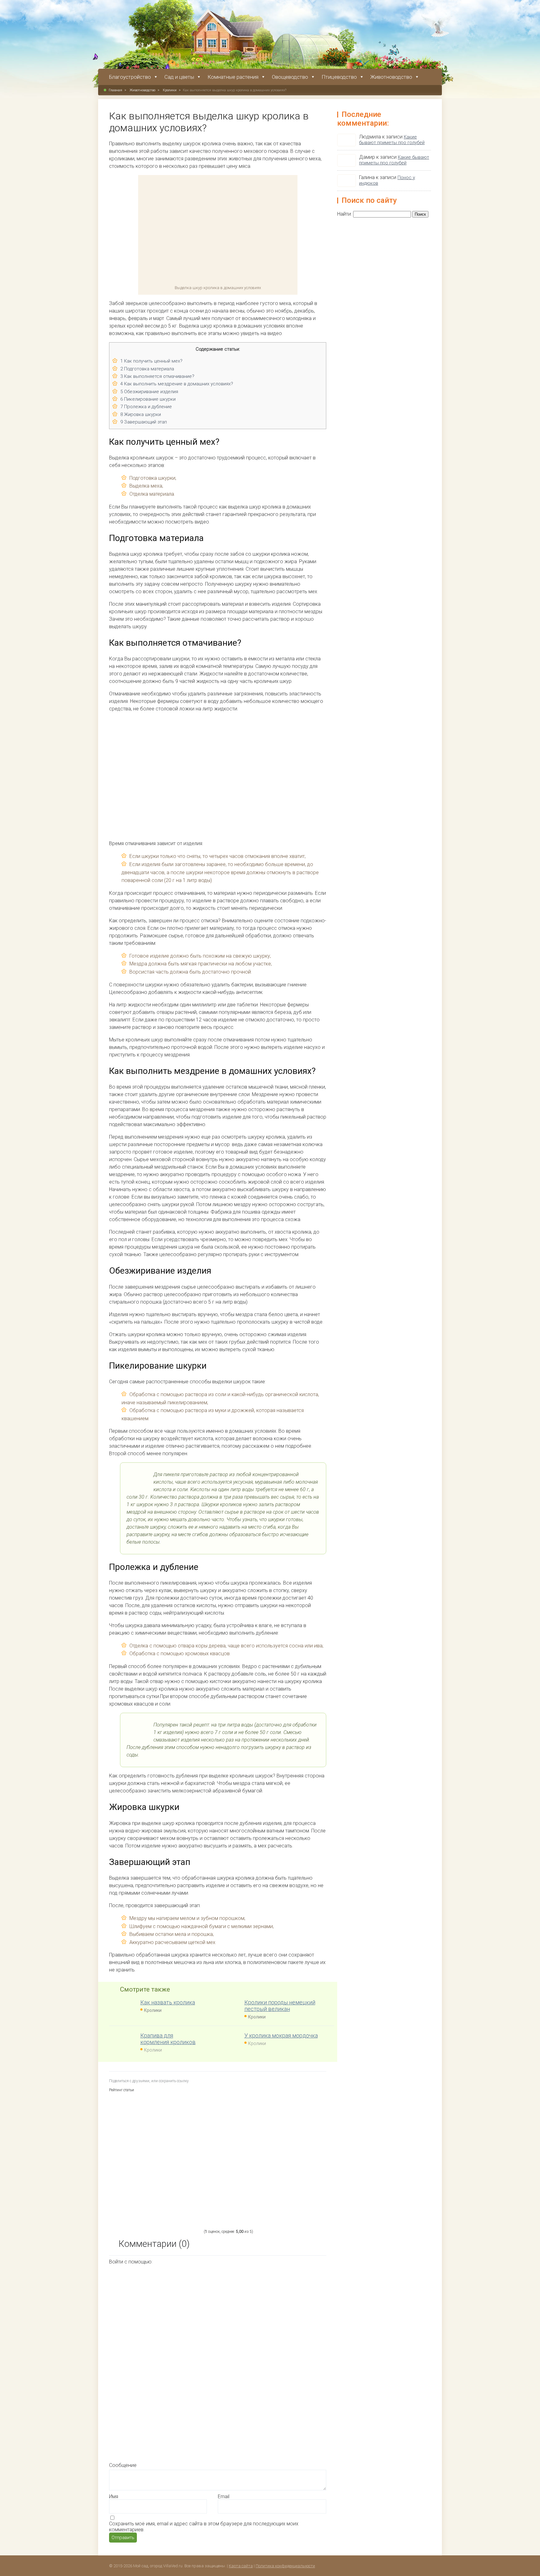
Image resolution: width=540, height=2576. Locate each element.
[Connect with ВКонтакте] (254, 2361)
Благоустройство (130, 77)
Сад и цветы (179, 77)
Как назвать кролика (168, 2002)
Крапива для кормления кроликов (168, 2039)
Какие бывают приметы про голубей (392, 140)
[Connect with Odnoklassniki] (159, 2458)
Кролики (170, 90)
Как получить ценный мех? (151, 361)
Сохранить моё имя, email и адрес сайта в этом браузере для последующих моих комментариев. (204, 2527)
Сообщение (123, 2465)
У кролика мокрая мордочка (281, 2035)
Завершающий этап (144, 422)
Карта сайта (241, 2566)
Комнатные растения (233, 77)
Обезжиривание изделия (149, 392)
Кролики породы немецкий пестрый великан (280, 2006)
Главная (115, 90)
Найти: (345, 214)
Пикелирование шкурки (148, 399)
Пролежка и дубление (146, 407)
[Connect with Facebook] (160, 2313)
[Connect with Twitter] (160, 2361)
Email (224, 2496)
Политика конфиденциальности (285, 2566)
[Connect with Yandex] (254, 2409)
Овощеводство (290, 77)
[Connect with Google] (254, 2313)
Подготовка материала (147, 369)
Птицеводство (339, 77)
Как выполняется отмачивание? (157, 376)
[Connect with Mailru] (160, 2409)
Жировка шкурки (141, 414)
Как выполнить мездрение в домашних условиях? (177, 384)
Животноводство (391, 77)
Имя (114, 2496)
